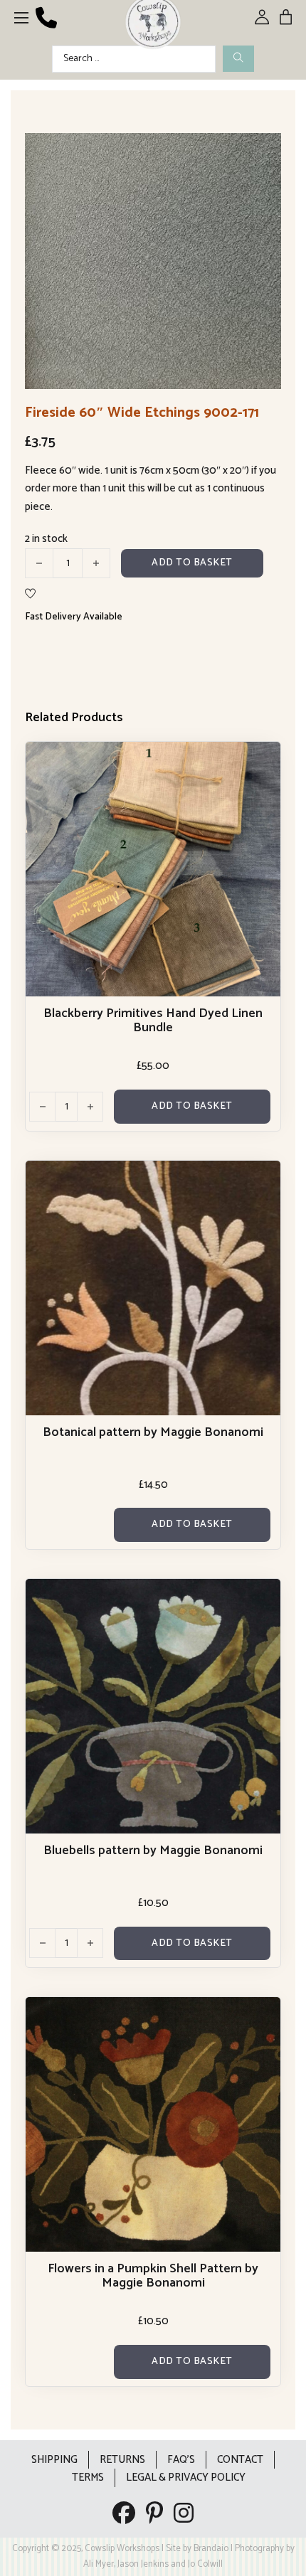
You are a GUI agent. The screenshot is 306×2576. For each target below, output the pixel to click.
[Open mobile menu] (21, 18)
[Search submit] (238, 59)
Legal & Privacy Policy (186, 2477)
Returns (122, 2460)
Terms (88, 2477)
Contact (240, 2460)
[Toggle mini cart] (286, 17)
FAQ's (181, 2460)
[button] (262, 152)
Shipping (54, 2460)
